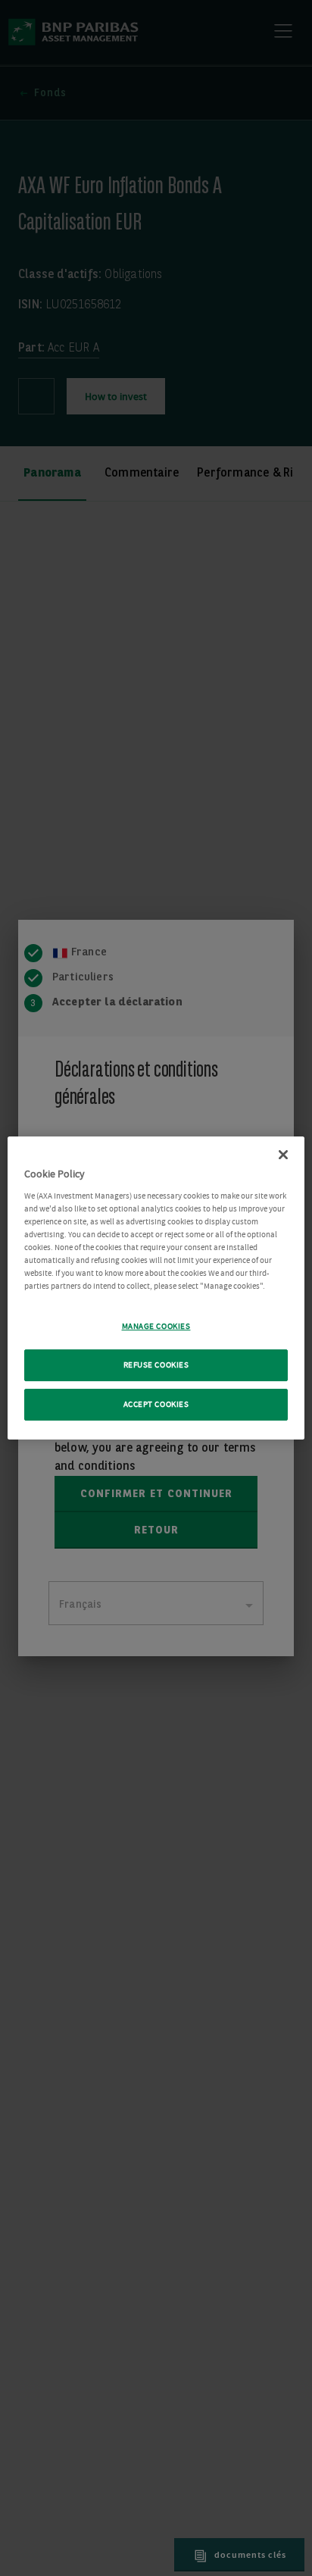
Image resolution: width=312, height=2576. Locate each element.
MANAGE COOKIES (156, 1326)
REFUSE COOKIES (156, 1365)
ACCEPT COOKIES (156, 1404)
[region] (156, 1288)
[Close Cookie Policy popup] (283, 1155)
